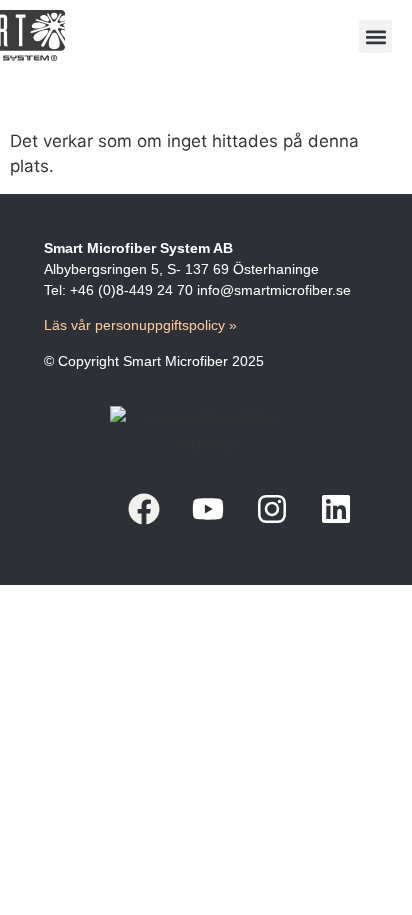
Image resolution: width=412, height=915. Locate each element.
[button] (375, 36)
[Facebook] (144, 509)
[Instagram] (272, 509)
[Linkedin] (336, 509)
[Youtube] (208, 509)
